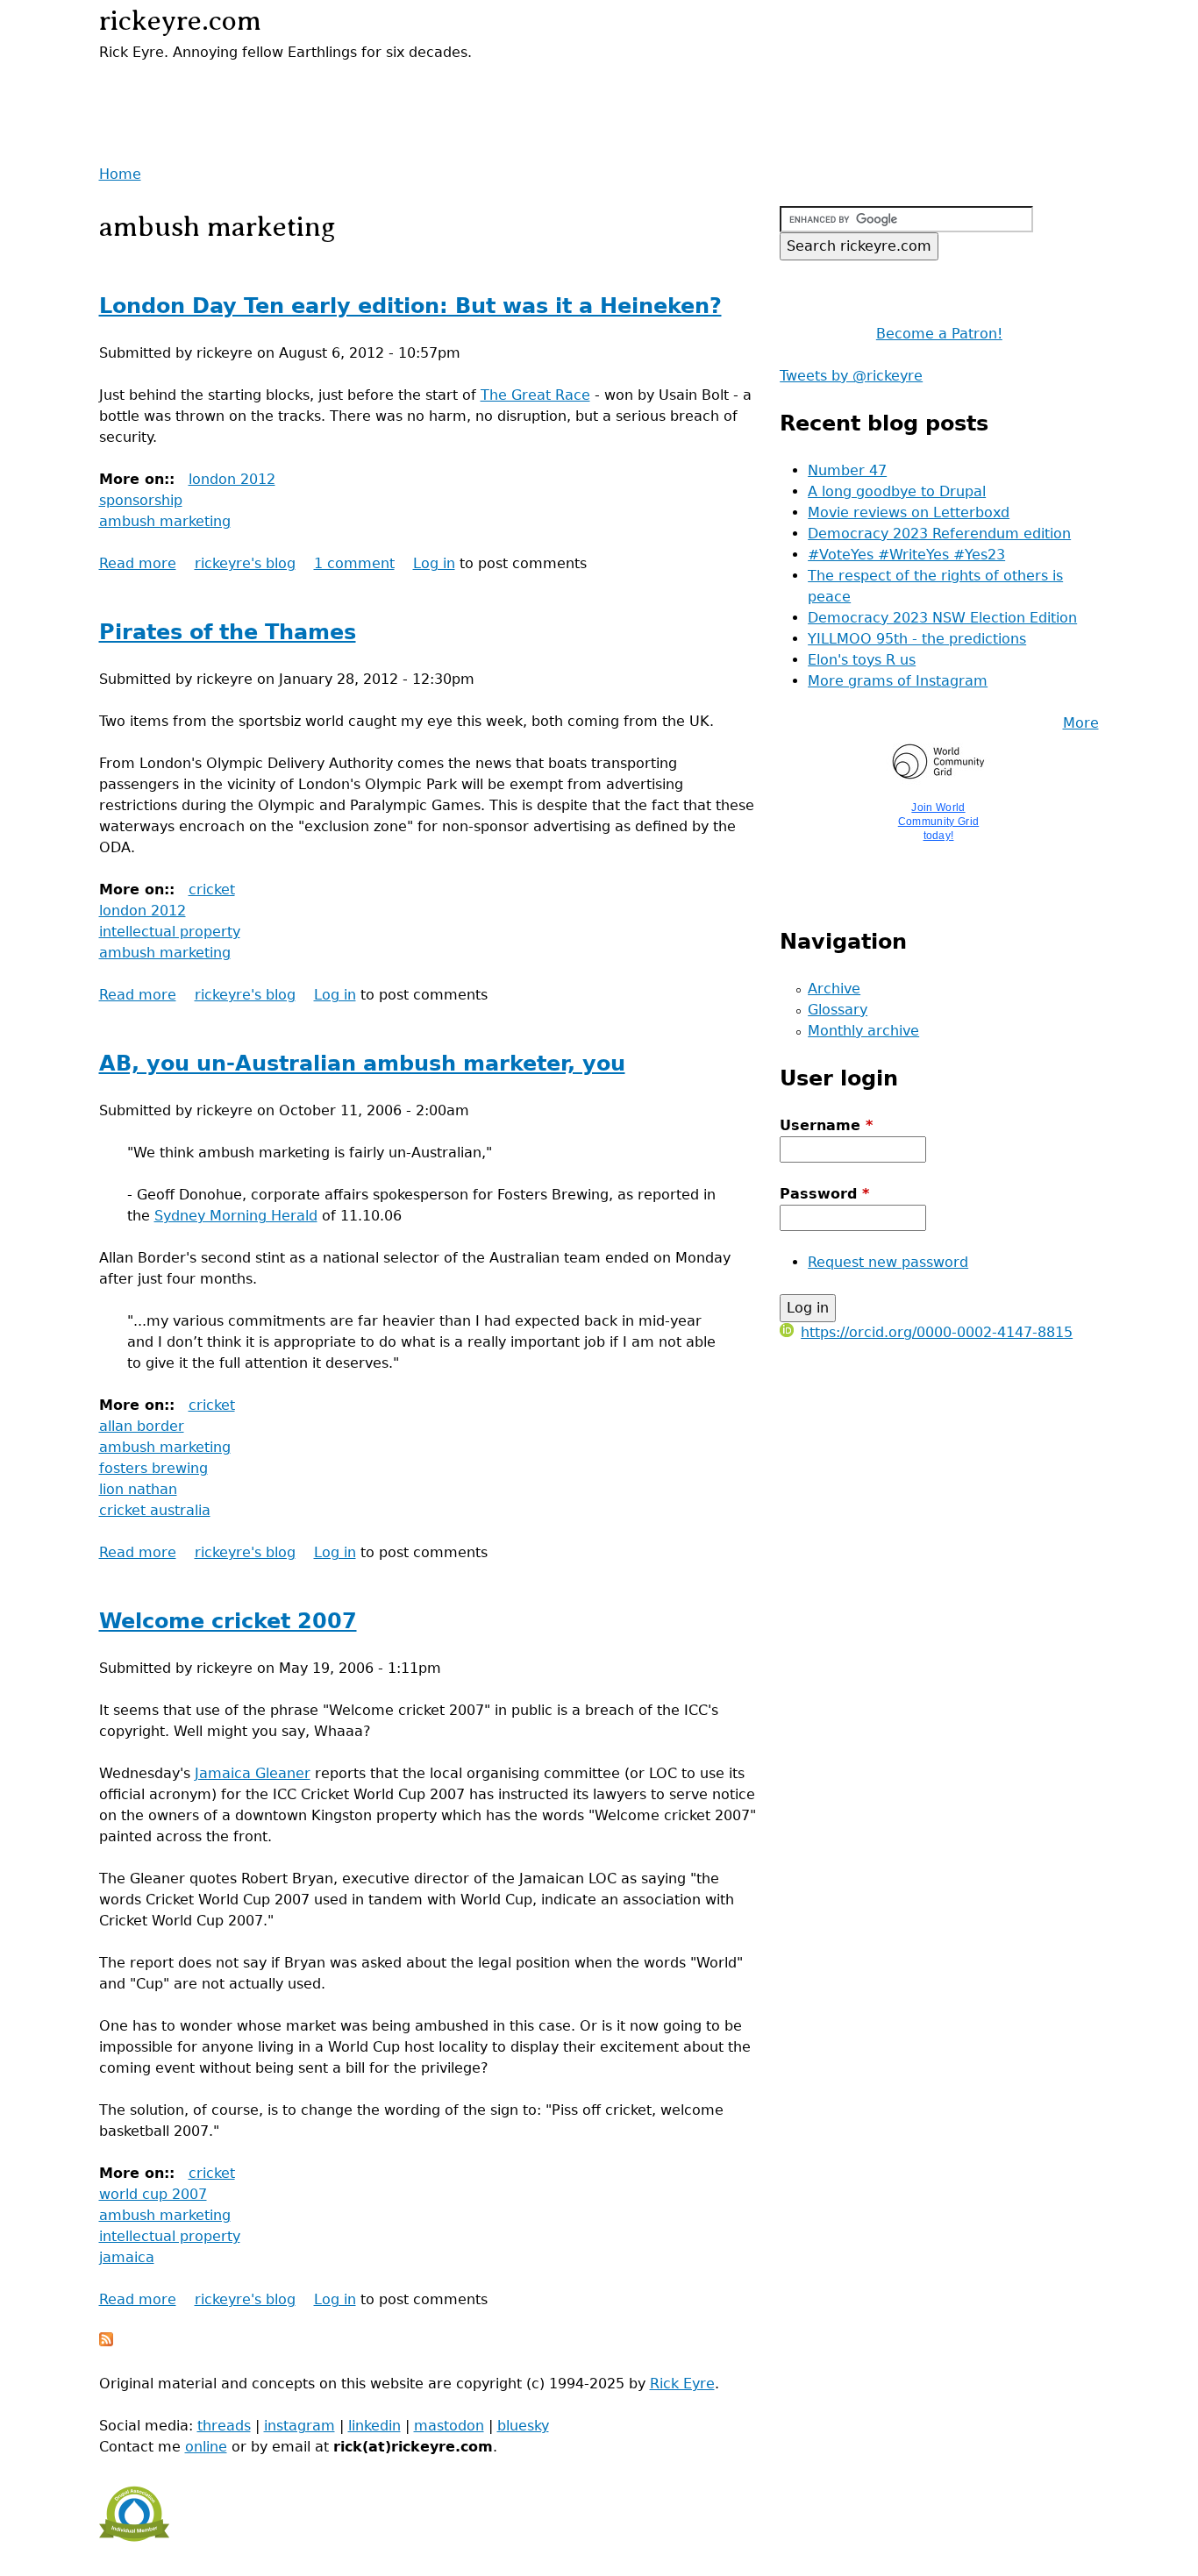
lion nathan (138, 1489)
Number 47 (847, 470)
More (1081, 723)
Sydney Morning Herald (236, 1216)
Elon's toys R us (862, 660)
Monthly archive (863, 1031)
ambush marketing (165, 521)
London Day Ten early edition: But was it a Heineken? (410, 306)
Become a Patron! (939, 334)
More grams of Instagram (898, 681)
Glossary (838, 1010)
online (206, 2447)
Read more (138, 563)
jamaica (127, 2257)
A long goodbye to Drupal (897, 491)
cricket (212, 890)
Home (120, 174)
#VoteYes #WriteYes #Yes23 (906, 555)
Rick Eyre (682, 2384)
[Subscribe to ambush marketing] (106, 2341)
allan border (142, 1426)
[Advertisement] (304, 89)
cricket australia (155, 1510)
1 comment (354, 563)
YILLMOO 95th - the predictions (917, 639)
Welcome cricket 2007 (228, 1621)
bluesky (523, 2426)
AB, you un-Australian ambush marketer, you (362, 1064)
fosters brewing (153, 1468)
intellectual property (170, 932)
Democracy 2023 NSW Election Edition (942, 618)
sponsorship (141, 500)
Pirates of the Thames (228, 632)
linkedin (374, 2426)
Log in (434, 563)
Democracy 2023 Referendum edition (939, 534)
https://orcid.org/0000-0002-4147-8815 (937, 1332)
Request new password (888, 1262)
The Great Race (535, 395)
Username (826, 1125)
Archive (834, 989)
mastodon (449, 2426)
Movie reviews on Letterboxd (909, 512)
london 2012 (232, 479)
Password (824, 1194)
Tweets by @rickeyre (851, 376)
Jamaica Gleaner (253, 1773)
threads (224, 2426)
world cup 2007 (153, 2194)
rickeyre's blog (245, 563)
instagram (299, 2426)
